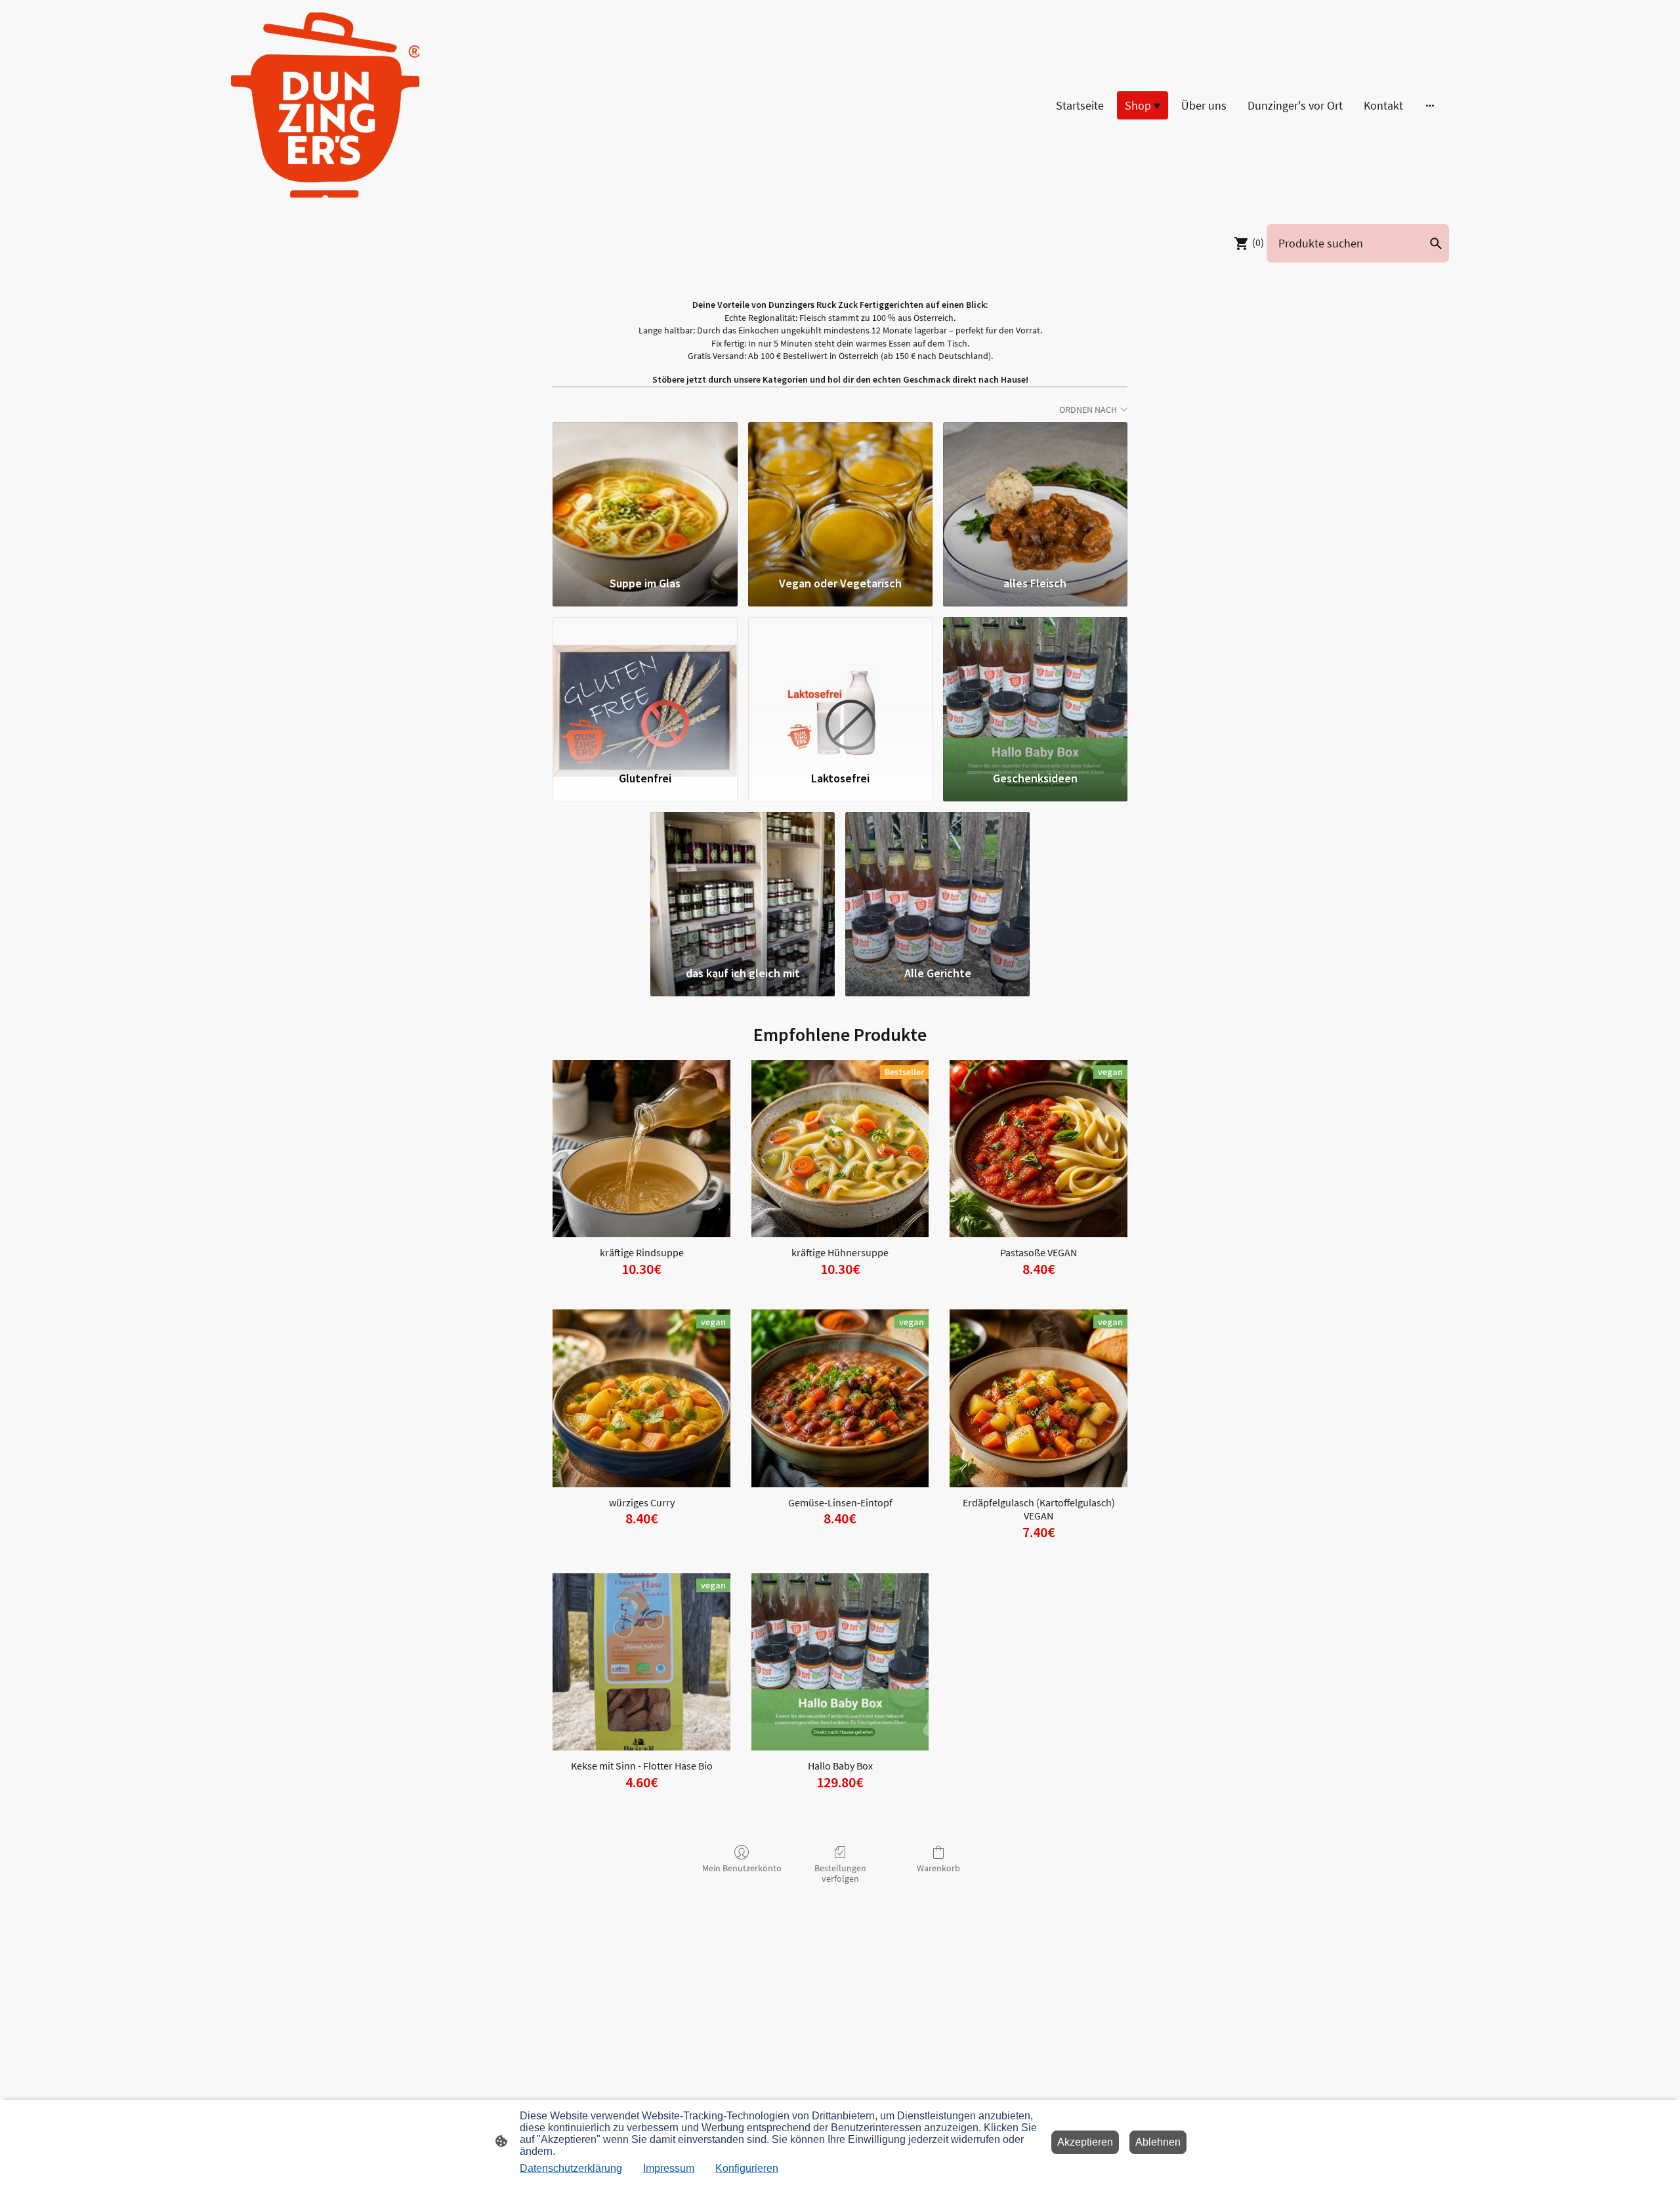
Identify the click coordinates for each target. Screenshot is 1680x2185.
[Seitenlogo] (325, 105)
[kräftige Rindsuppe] (641, 1149)
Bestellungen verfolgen (840, 1874)
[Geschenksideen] (1035, 688)
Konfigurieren (747, 2168)
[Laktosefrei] (840, 688)
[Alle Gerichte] (937, 883)
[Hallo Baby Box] (840, 1662)
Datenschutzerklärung (571, 2168)
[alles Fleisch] (1035, 493)
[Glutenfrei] (645, 688)
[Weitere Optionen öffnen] (1430, 105)
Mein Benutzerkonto (742, 1868)
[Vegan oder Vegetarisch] (840, 493)
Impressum (669, 2168)
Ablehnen (1158, 2142)
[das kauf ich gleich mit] (743, 883)
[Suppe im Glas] (645, 493)
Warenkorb (938, 1868)
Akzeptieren (1085, 2142)
